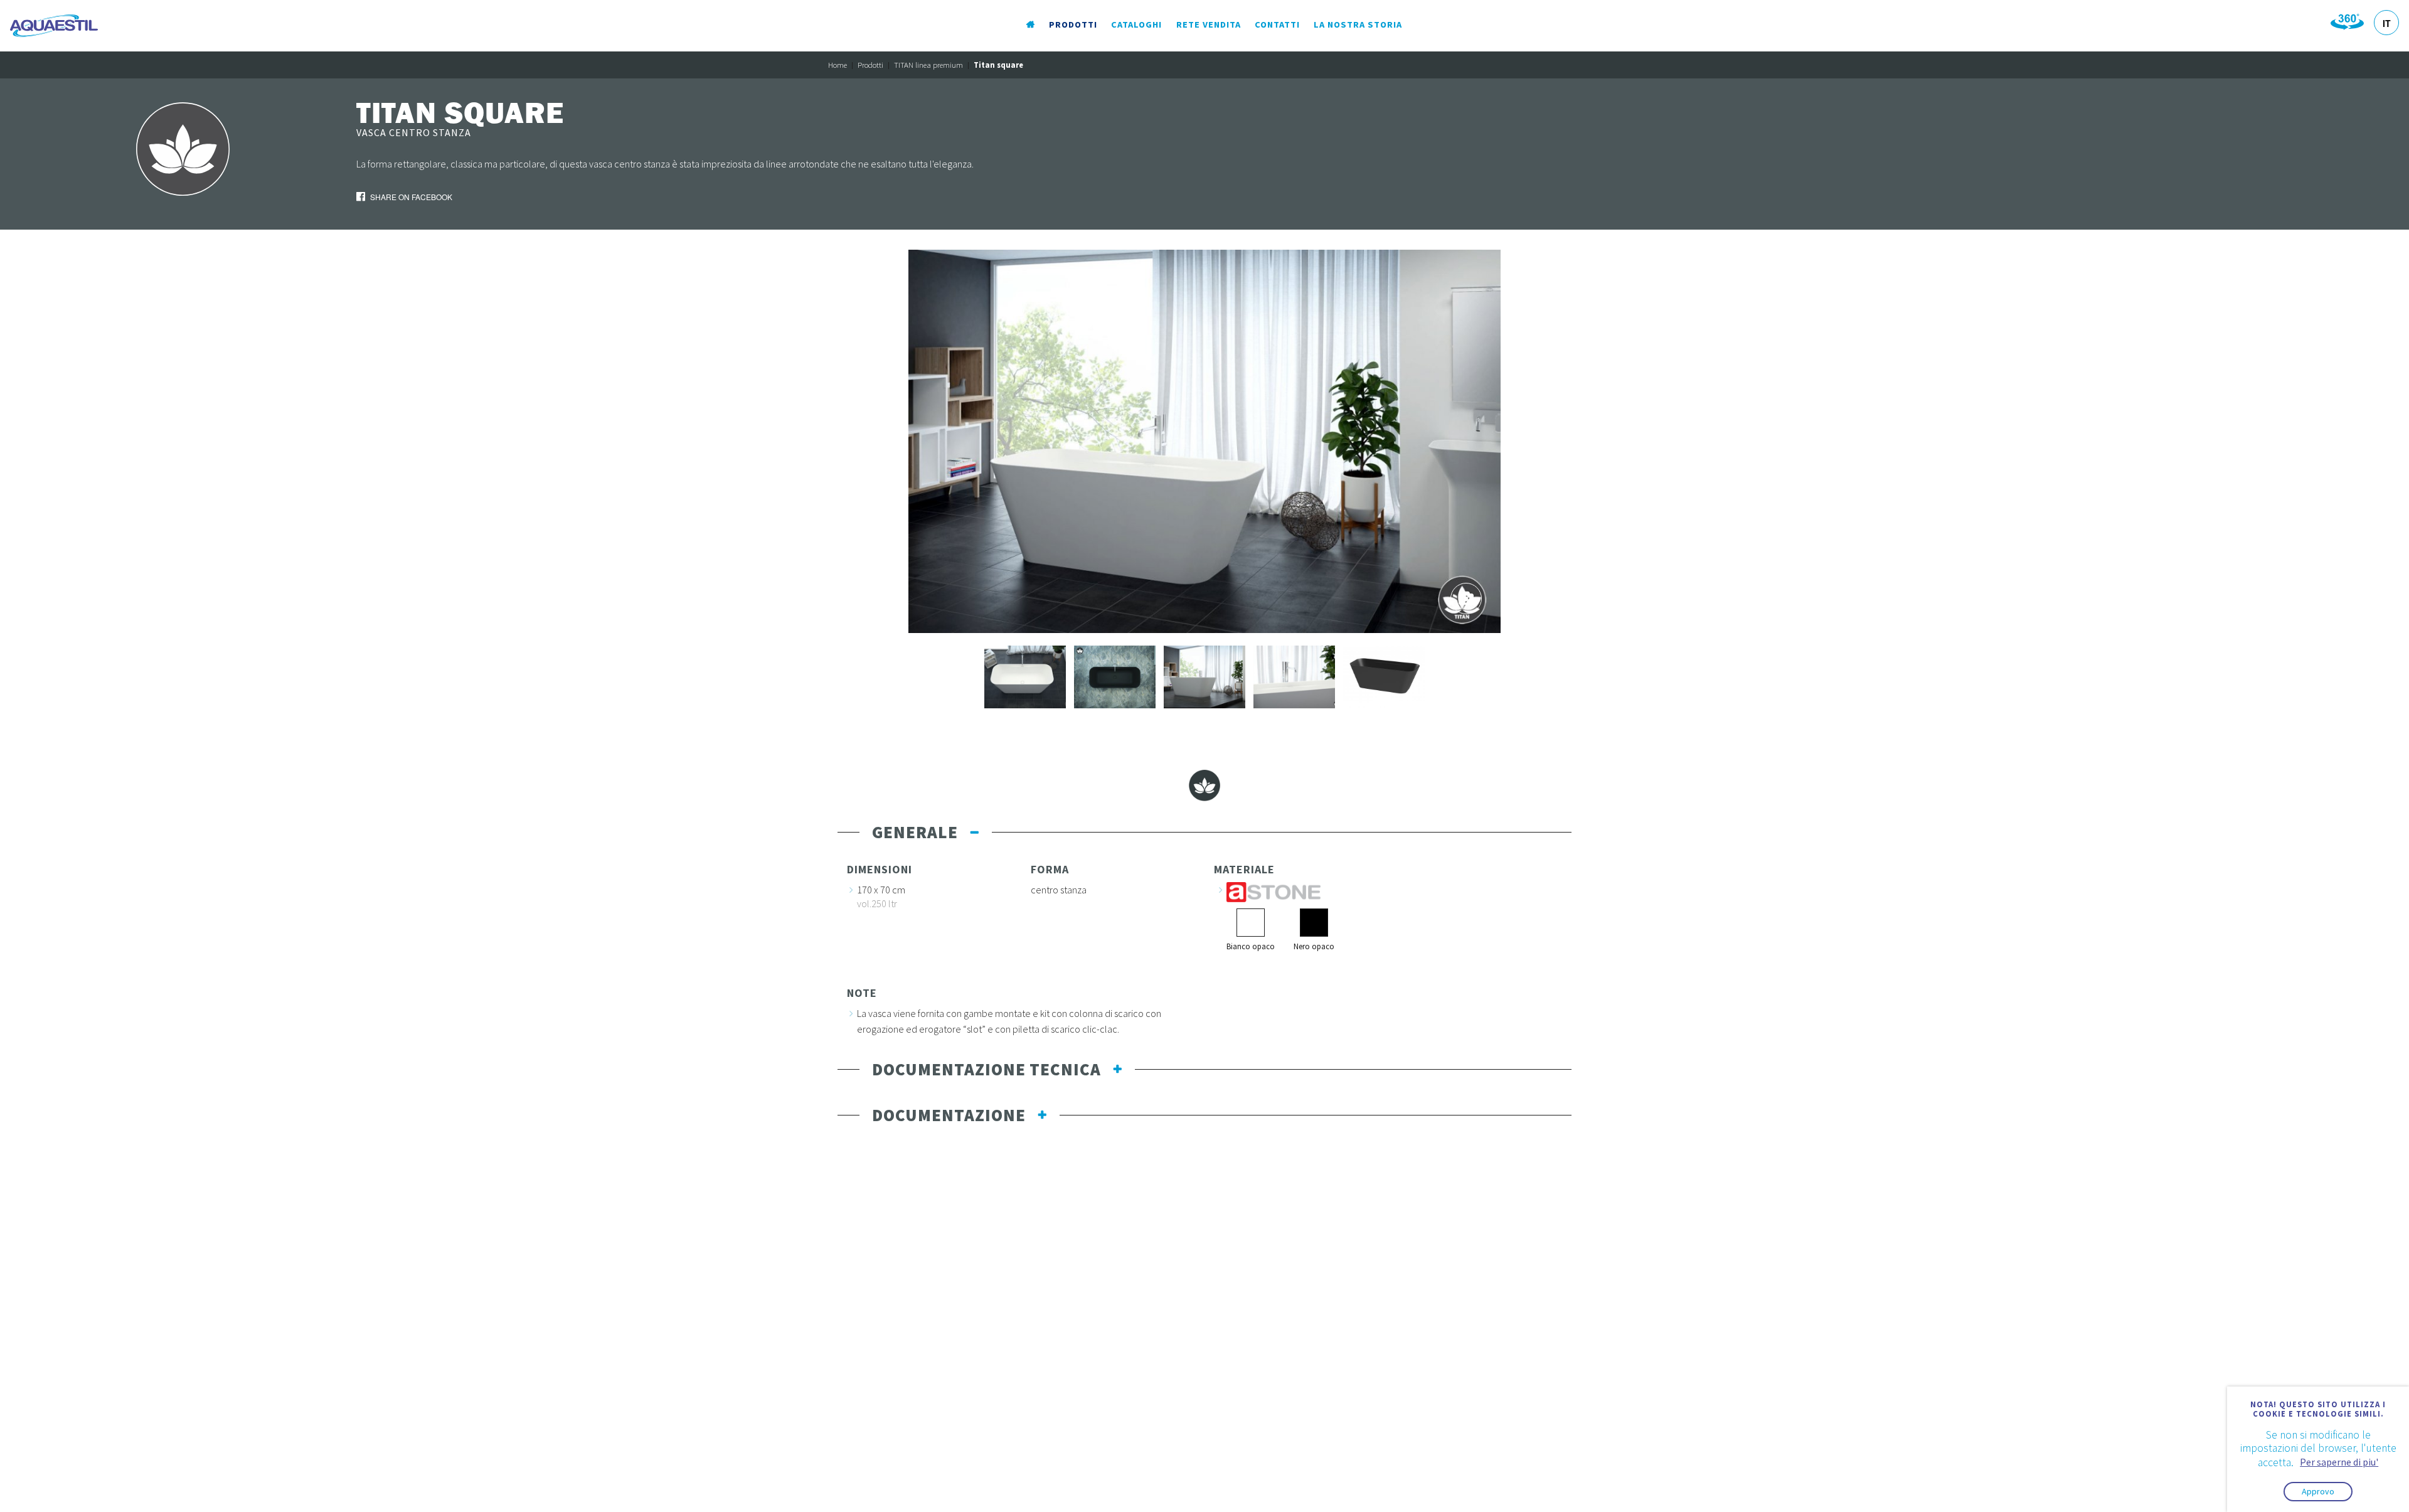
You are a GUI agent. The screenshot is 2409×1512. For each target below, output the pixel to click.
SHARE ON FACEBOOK (410, 197)
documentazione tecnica (986, 1069)
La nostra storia (1358, 24)
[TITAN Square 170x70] (1205, 440)
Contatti (1277, 24)
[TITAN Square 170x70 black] (1115, 676)
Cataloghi (1136, 24)
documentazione (949, 1115)
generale (915, 832)
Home (838, 65)
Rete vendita (1209, 24)
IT (2387, 23)
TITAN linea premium (928, 65)
